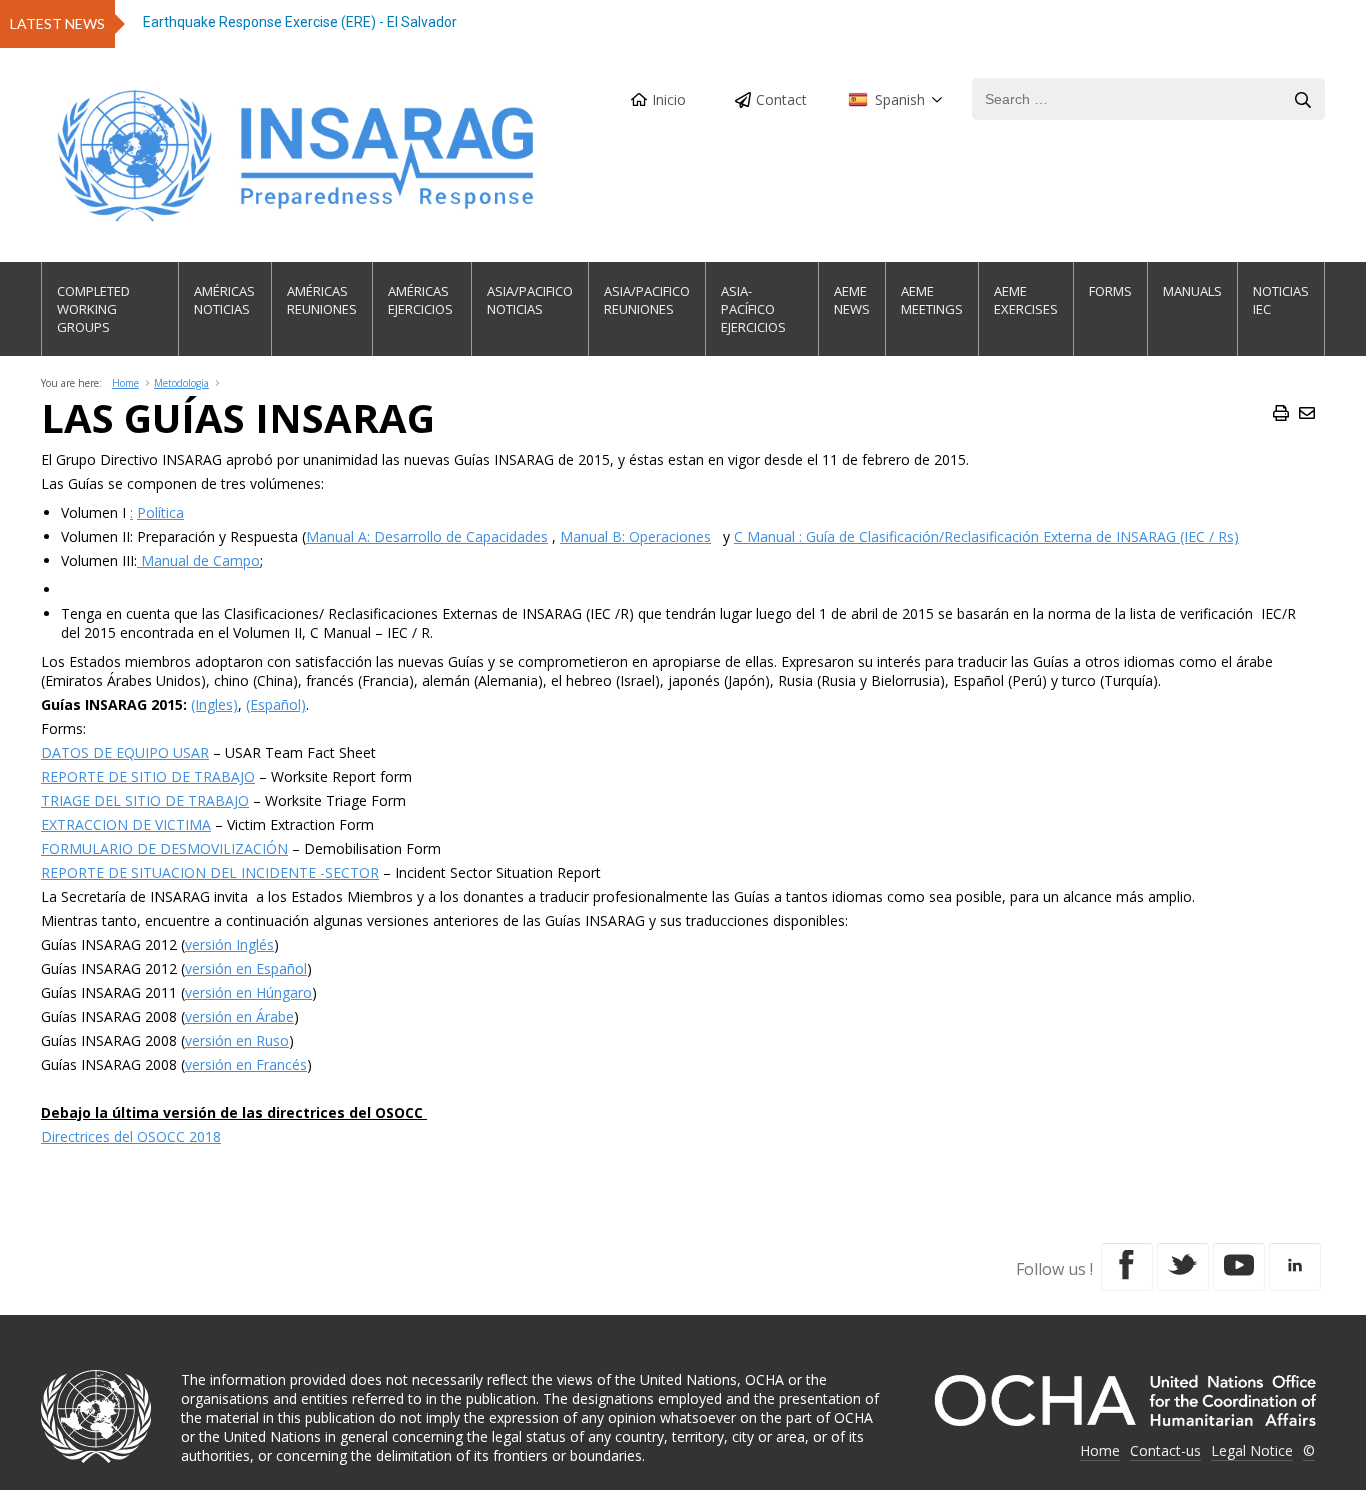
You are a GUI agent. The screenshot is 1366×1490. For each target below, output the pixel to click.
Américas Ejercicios (420, 300)
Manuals (1192, 291)
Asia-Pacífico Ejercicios (753, 309)
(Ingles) (214, 704)
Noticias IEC (1281, 300)
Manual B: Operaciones (635, 536)
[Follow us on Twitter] (1183, 1267)
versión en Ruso (237, 1040)
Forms (1110, 291)
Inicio (669, 99)
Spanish (900, 99)
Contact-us (1165, 1450)
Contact (781, 99)
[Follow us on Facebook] (1127, 1267)
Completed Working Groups (93, 309)
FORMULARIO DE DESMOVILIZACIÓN (164, 848)
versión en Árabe (239, 1016)
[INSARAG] (298, 156)
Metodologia (181, 383)
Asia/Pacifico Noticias (530, 300)
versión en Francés (246, 1064)
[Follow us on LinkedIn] (1295, 1267)
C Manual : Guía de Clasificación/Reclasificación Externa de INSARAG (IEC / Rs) (986, 536)
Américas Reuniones (322, 300)
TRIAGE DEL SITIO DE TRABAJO (145, 800)
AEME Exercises (1026, 300)
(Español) (276, 704)
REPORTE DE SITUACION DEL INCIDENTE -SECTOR (210, 872)
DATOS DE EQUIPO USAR (125, 752)
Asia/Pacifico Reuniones (647, 300)
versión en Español (246, 968)
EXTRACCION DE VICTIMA (126, 824)
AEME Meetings (932, 300)
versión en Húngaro (248, 992)
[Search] (1303, 100)
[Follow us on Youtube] (1239, 1267)
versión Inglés (229, 944)
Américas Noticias (224, 300)
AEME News (852, 300)
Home (125, 383)
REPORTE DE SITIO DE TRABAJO (148, 776)
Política (160, 512)
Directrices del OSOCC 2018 (131, 1136)
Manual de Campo (198, 560)
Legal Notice (1252, 1450)
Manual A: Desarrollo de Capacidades (427, 536)
